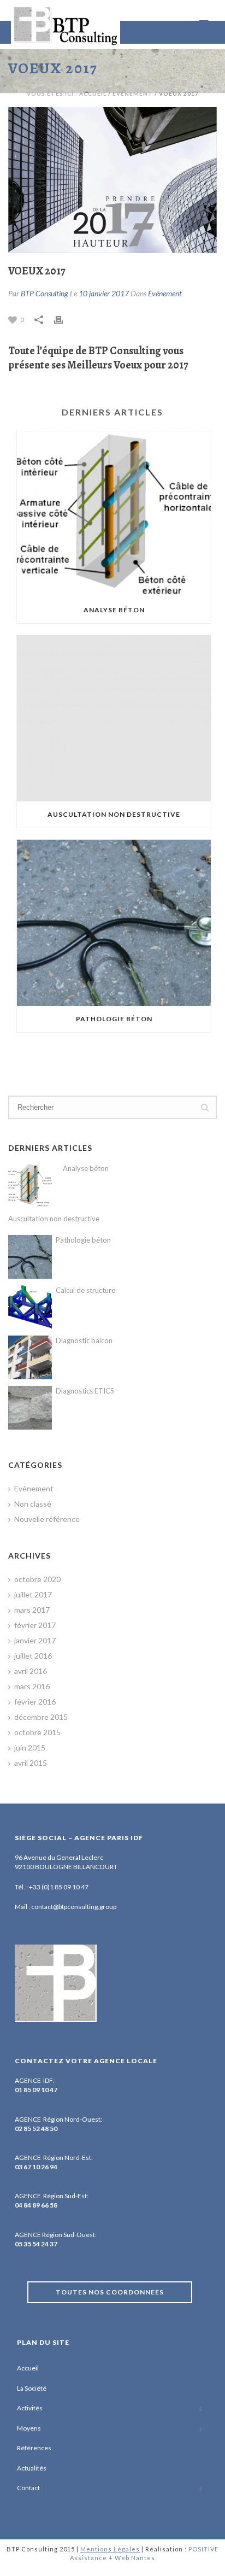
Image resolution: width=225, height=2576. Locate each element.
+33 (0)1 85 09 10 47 (59, 1887)
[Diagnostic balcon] (30, 1357)
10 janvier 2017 (104, 293)
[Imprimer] (64, 319)
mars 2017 (32, 1610)
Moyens (29, 2428)
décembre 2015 (41, 1717)
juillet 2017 (33, 1594)
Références (34, 2448)
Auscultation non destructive (114, 814)
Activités (30, 2408)
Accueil (28, 2368)
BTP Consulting (45, 293)
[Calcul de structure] (30, 1307)
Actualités (32, 2468)
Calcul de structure (85, 1290)
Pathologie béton (114, 1019)
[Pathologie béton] (114, 923)
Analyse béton (114, 610)
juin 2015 (30, 1747)
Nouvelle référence (47, 1519)
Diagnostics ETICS (85, 1391)
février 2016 (35, 1702)
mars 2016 (32, 1686)
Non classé (33, 1504)
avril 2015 (31, 1763)
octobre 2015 (37, 1732)
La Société (32, 2388)
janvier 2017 (35, 1640)
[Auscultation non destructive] (114, 718)
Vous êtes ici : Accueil (67, 93)
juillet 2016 (33, 1656)
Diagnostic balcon (84, 1340)
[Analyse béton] (114, 514)
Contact (28, 2488)
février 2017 (35, 1625)
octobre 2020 (37, 1579)
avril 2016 (31, 1671)
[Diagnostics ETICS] (30, 1408)
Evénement (133, 93)
